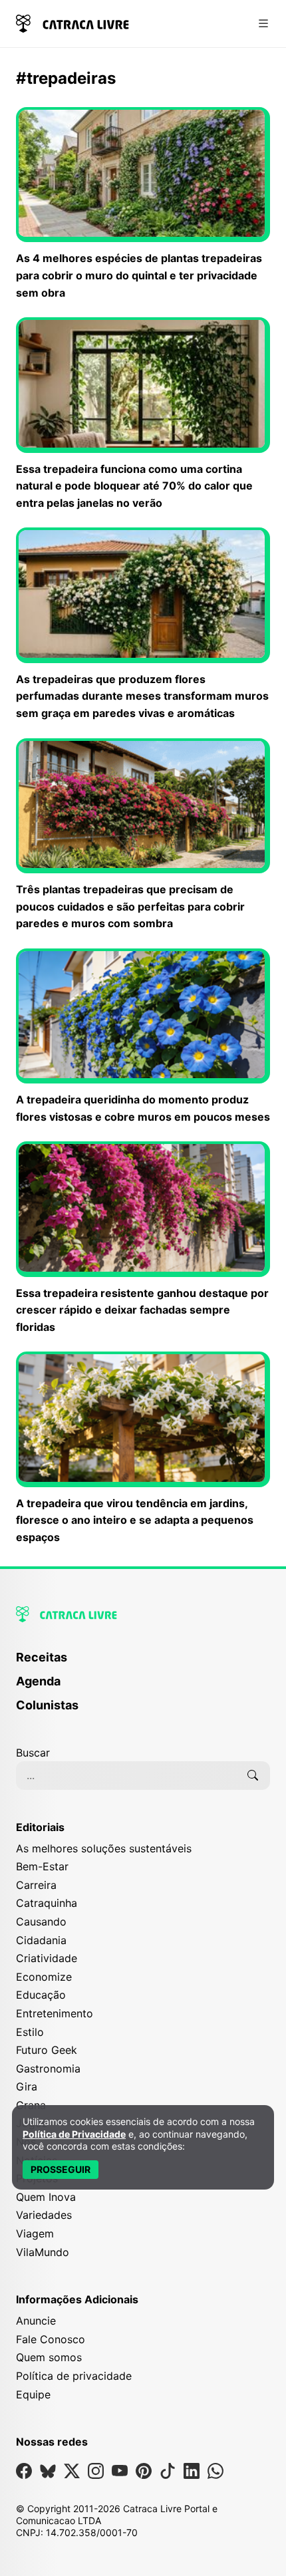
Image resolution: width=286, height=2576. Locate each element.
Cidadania (41, 1940)
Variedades (44, 2215)
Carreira (36, 1885)
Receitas (42, 1657)
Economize (44, 1977)
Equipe (33, 2394)
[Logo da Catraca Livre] (72, 22)
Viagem (35, 2233)
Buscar (33, 1753)
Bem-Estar (42, 1866)
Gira (27, 2086)
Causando (41, 1922)
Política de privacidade (74, 2376)
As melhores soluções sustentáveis (104, 1848)
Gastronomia (48, 2069)
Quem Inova (46, 2197)
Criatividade (47, 1958)
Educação (41, 1995)
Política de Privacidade (74, 2134)
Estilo (30, 2032)
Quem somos (49, 2357)
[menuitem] (143, 1663)
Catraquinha (47, 1903)
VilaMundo (43, 2252)
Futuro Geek (47, 2050)
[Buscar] (253, 1775)
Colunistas (47, 1705)
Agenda (38, 1681)
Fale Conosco (51, 2339)
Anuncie (36, 2321)
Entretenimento (55, 2013)
